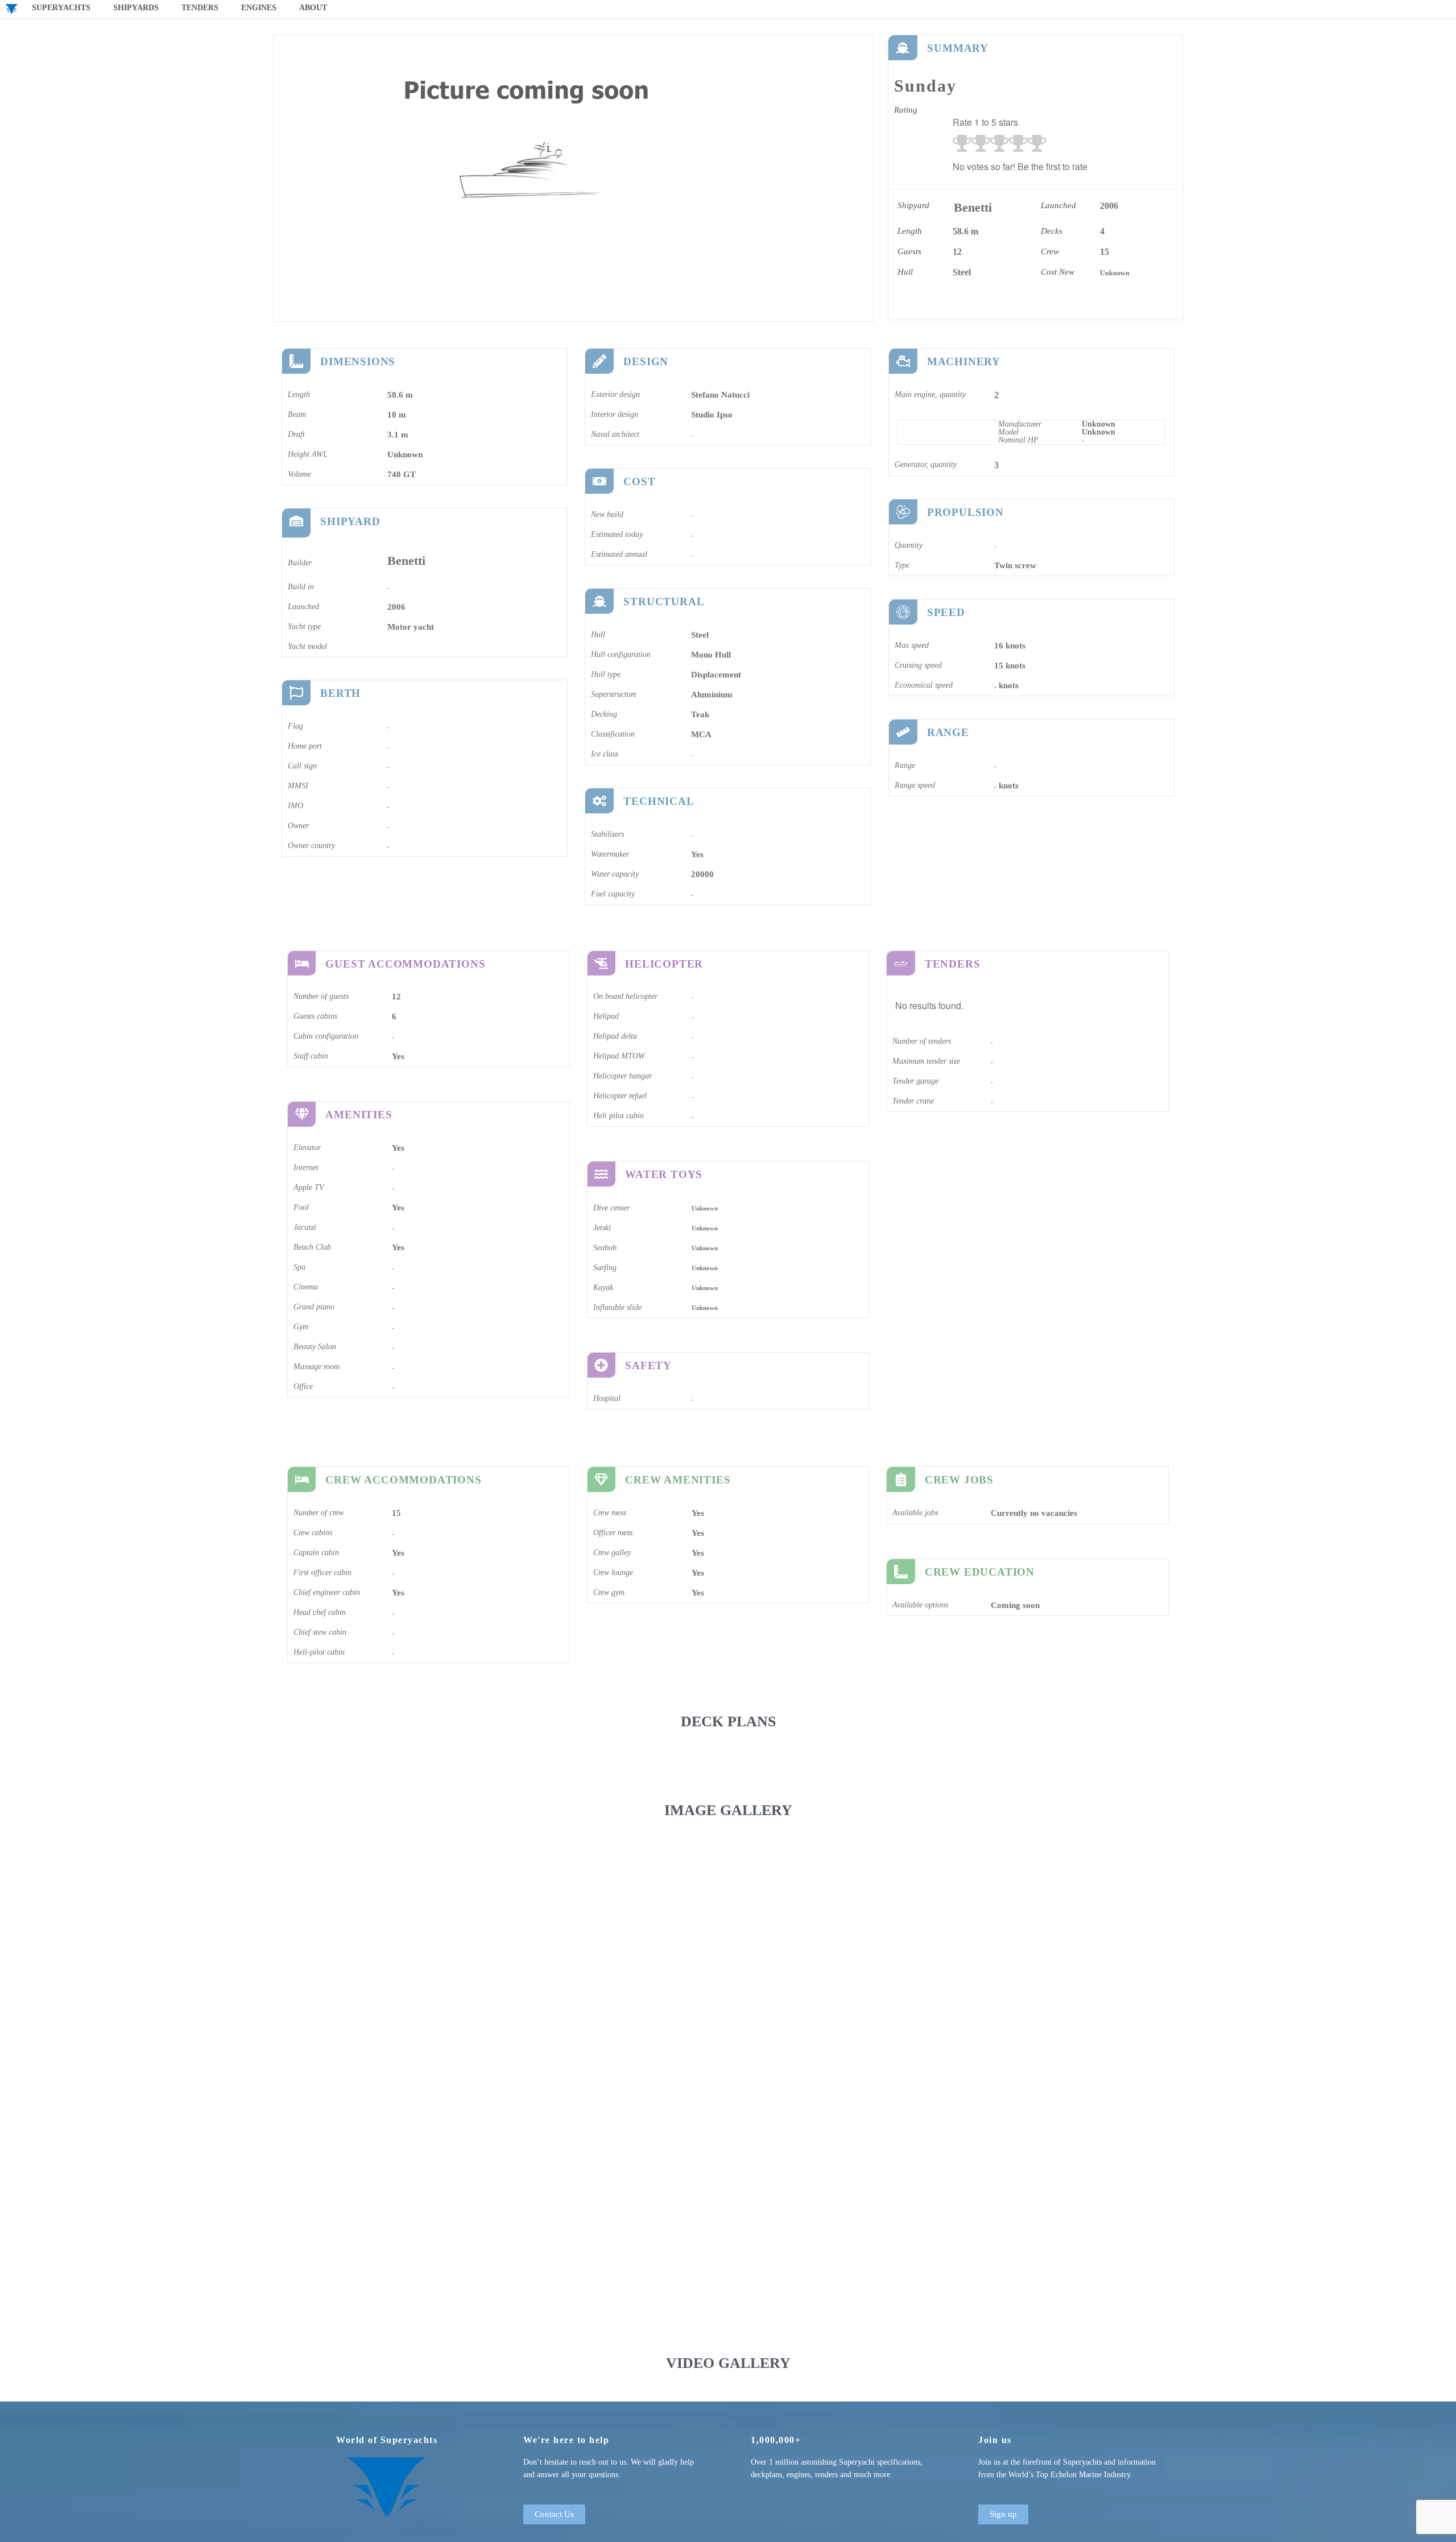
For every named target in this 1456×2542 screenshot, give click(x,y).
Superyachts (61, 8)
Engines (259, 8)
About (313, 8)
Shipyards (136, 8)
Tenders (200, 8)
